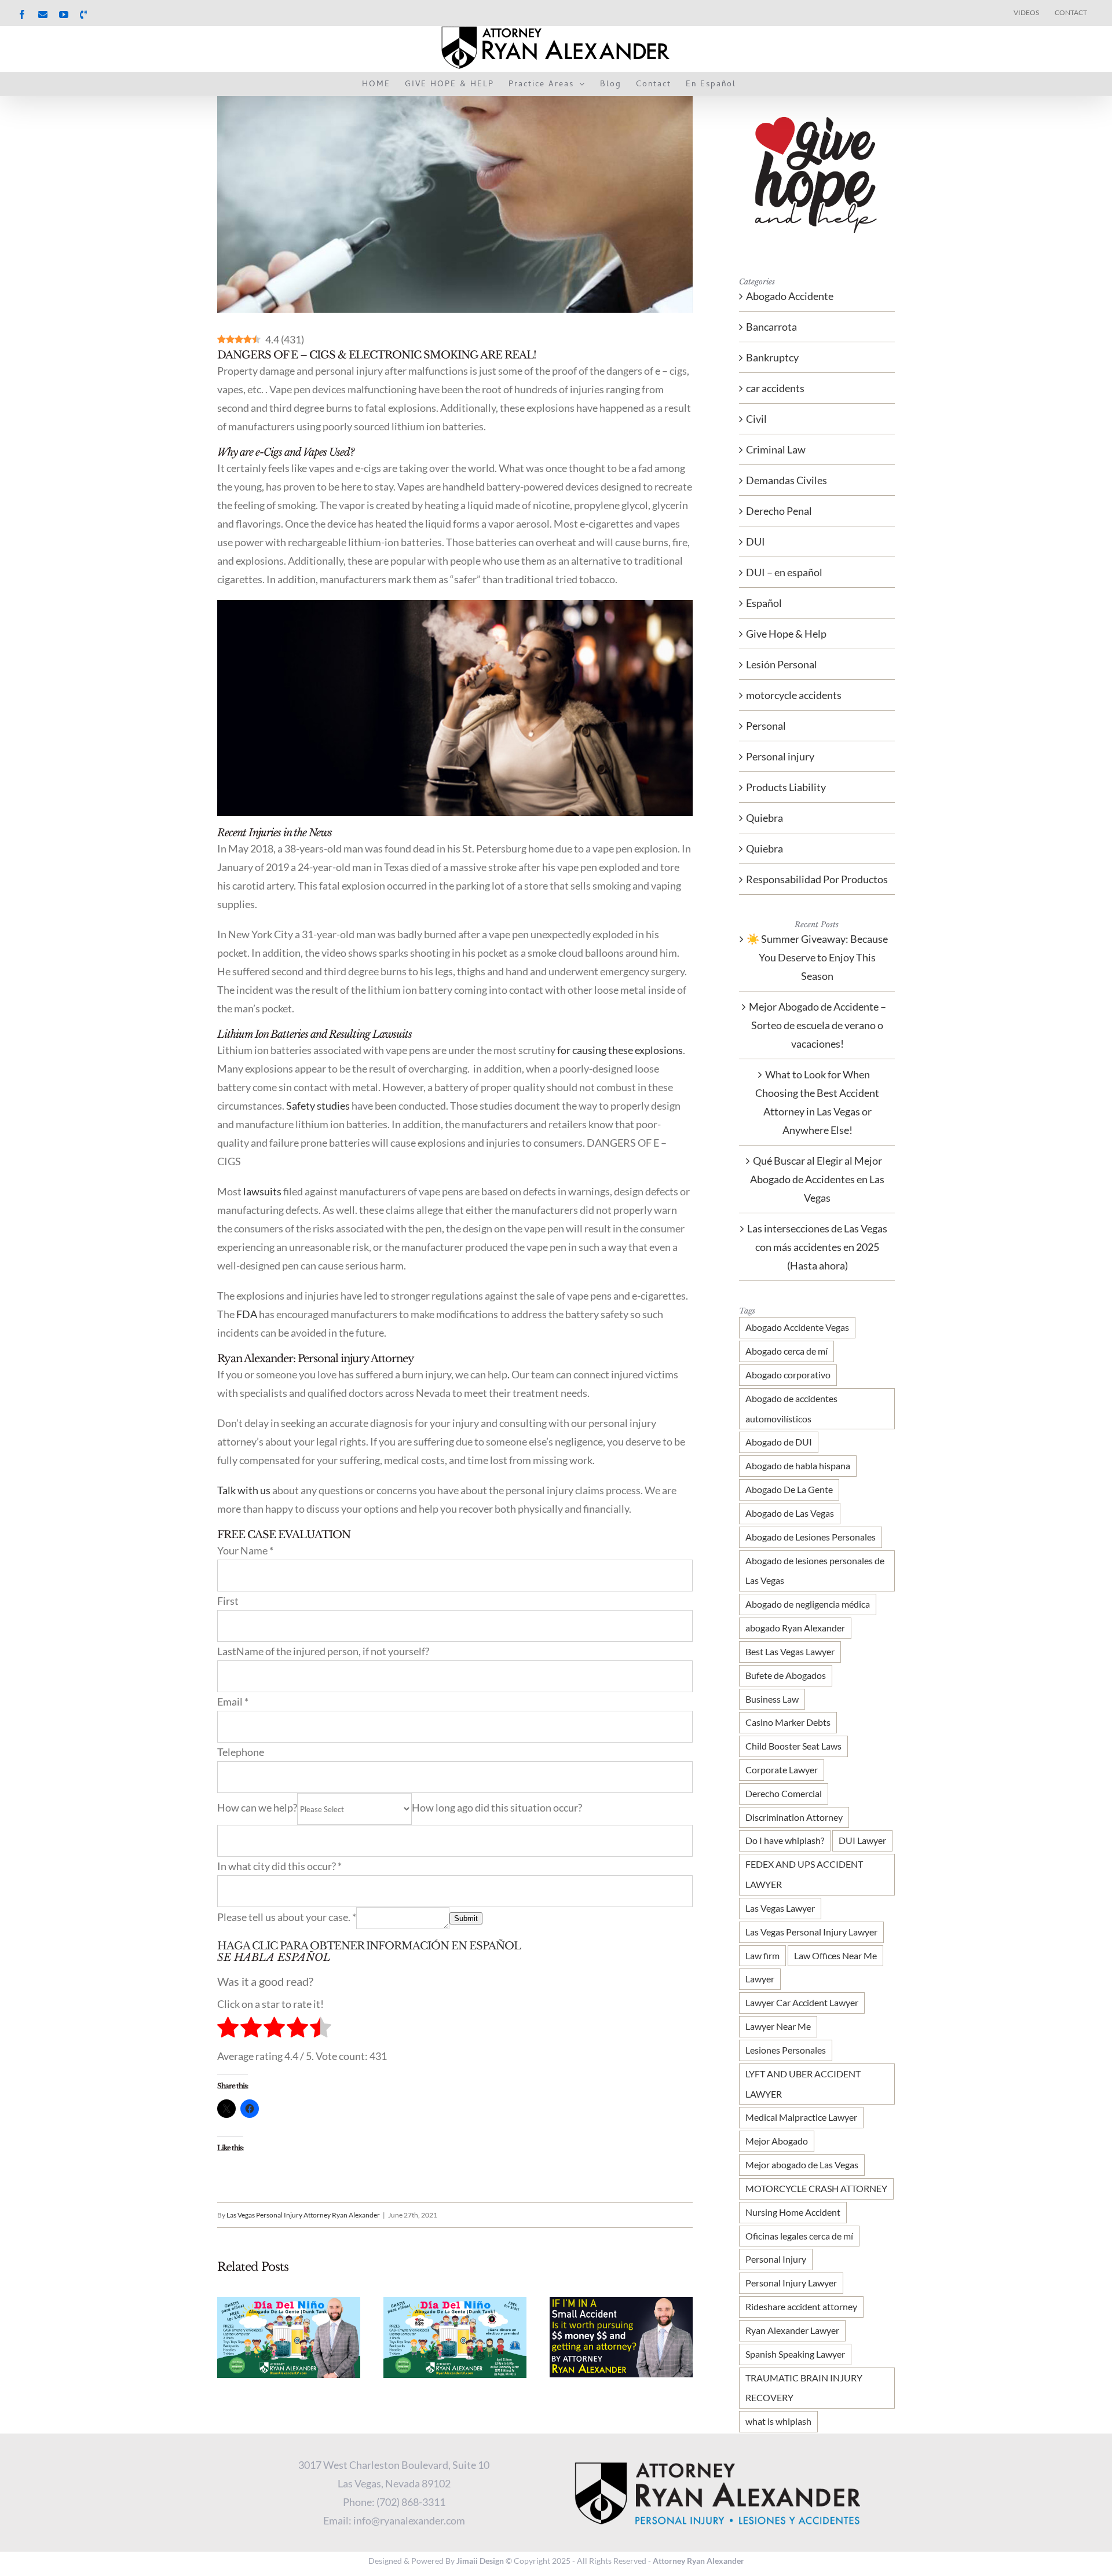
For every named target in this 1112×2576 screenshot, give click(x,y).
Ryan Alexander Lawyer (792, 2330)
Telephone (241, 1752)
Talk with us (244, 1490)
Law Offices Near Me (835, 1955)
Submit (466, 1918)
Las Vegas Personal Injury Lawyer (811, 1932)
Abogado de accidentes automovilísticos (791, 1408)
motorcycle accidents (794, 695)
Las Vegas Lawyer (780, 1908)
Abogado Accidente (790, 296)
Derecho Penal (779, 511)
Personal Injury (776, 2259)
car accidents (775, 388)
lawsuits (262, 1191)
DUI (756, 541)
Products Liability (786, 787)
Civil (756, 419)
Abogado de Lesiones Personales (811, 1537)
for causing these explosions (620, 1050)
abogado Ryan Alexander (795, 1628)
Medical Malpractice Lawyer (801, 2117)
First (228, 1601)
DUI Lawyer (862, 1840)
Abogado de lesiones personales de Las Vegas (815, 1571)
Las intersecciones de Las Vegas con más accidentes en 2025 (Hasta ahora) (817, 1247)
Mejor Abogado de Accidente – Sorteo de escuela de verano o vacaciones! (817, 1025)
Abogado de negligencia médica (808, 1604)
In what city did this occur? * (279, 1866)
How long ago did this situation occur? (497, 1807)
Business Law (772, 1699)
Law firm (762, 1955)
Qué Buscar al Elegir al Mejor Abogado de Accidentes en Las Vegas (817, 1179)
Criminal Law (776, 449)
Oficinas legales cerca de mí (799, 2236)
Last (227, 1651)
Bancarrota (771, 327)
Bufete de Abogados (786, 1675)
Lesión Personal (782, 664)
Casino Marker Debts (788, 1722)
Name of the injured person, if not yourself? (333, 1651)
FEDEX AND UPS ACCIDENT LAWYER (804, 1874)
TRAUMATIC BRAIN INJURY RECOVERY (804, 2388)
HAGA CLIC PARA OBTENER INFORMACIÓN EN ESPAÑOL (369, 1946)
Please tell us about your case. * (287, 1917)
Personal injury (780, 756)
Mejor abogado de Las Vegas (802, 2165)
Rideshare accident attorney (801, 2306)
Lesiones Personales (786, 2050)
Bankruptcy (772, 357)
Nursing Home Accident (793, 2212)
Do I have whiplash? (785, 1840)
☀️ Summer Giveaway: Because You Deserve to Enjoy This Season (817, 957)
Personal (766, 726)
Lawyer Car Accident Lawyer (802, 2002)
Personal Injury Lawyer (791, 2283)
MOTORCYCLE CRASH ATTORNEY (816, 2188)
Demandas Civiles (787, 480)
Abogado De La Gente (789, 1489)
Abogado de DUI (779, 1442)
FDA (247, 1314)
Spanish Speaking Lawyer (795, 2354)
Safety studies (318, 1106)
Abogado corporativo (788, 1375)
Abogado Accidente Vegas (797, 1327)
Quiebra (765, 818)
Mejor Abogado (777, 2141)
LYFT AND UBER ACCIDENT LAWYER (803, 2084)
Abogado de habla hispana (798, 1466)
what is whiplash (778, 2421)
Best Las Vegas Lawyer (790, 1651)
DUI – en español (784, 572)
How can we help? (257, 1807)
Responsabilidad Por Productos (817, 879)
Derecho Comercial (784, 1793)
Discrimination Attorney (794, 1817)
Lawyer (760, 1979)
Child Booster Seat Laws (793, 1746)
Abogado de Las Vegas (790, 1513)
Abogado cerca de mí (787, 1351)
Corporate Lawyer (782, 1770)
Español (764, 603)
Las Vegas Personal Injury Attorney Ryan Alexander (303, 2215)
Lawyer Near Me (778, 2026)
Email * (233, 1702)
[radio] (228, 2030)
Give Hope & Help (786, 634)
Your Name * (245, 1550)
